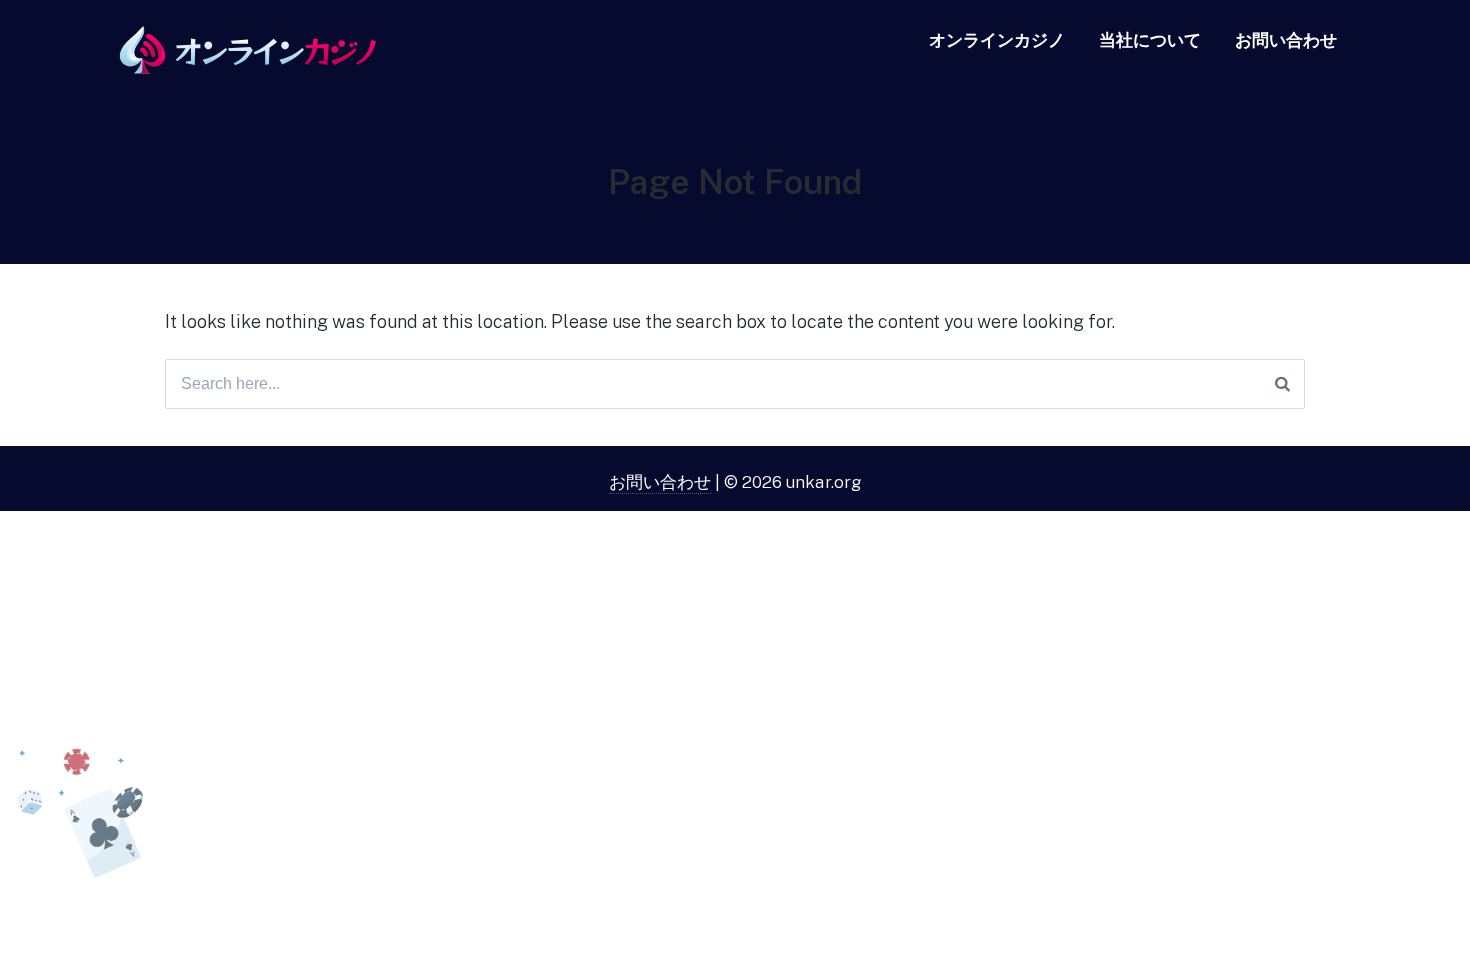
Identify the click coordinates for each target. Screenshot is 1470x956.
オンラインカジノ (997, 40)
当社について (1150, 40)
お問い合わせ (1286, 40)
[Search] (1282, 384)
